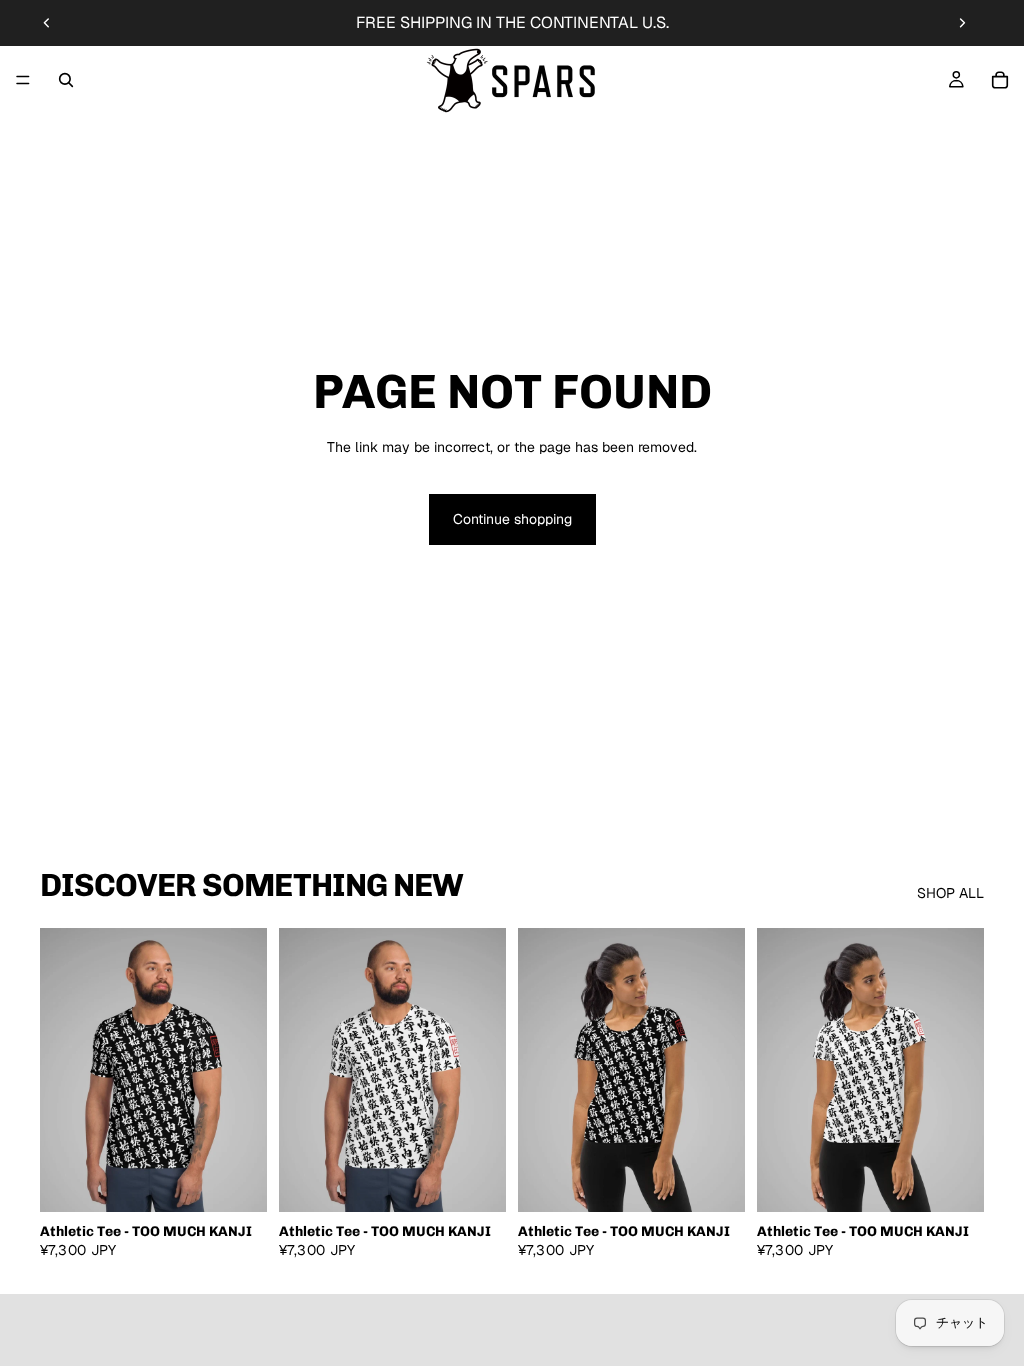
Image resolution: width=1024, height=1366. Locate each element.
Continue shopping (512, 519)
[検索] (66, 80)
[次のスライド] (962, 23)
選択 (253, 1180)
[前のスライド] (47, 23)
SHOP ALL (950, 893)
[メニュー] (23, 80)
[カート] (1000, 80)
